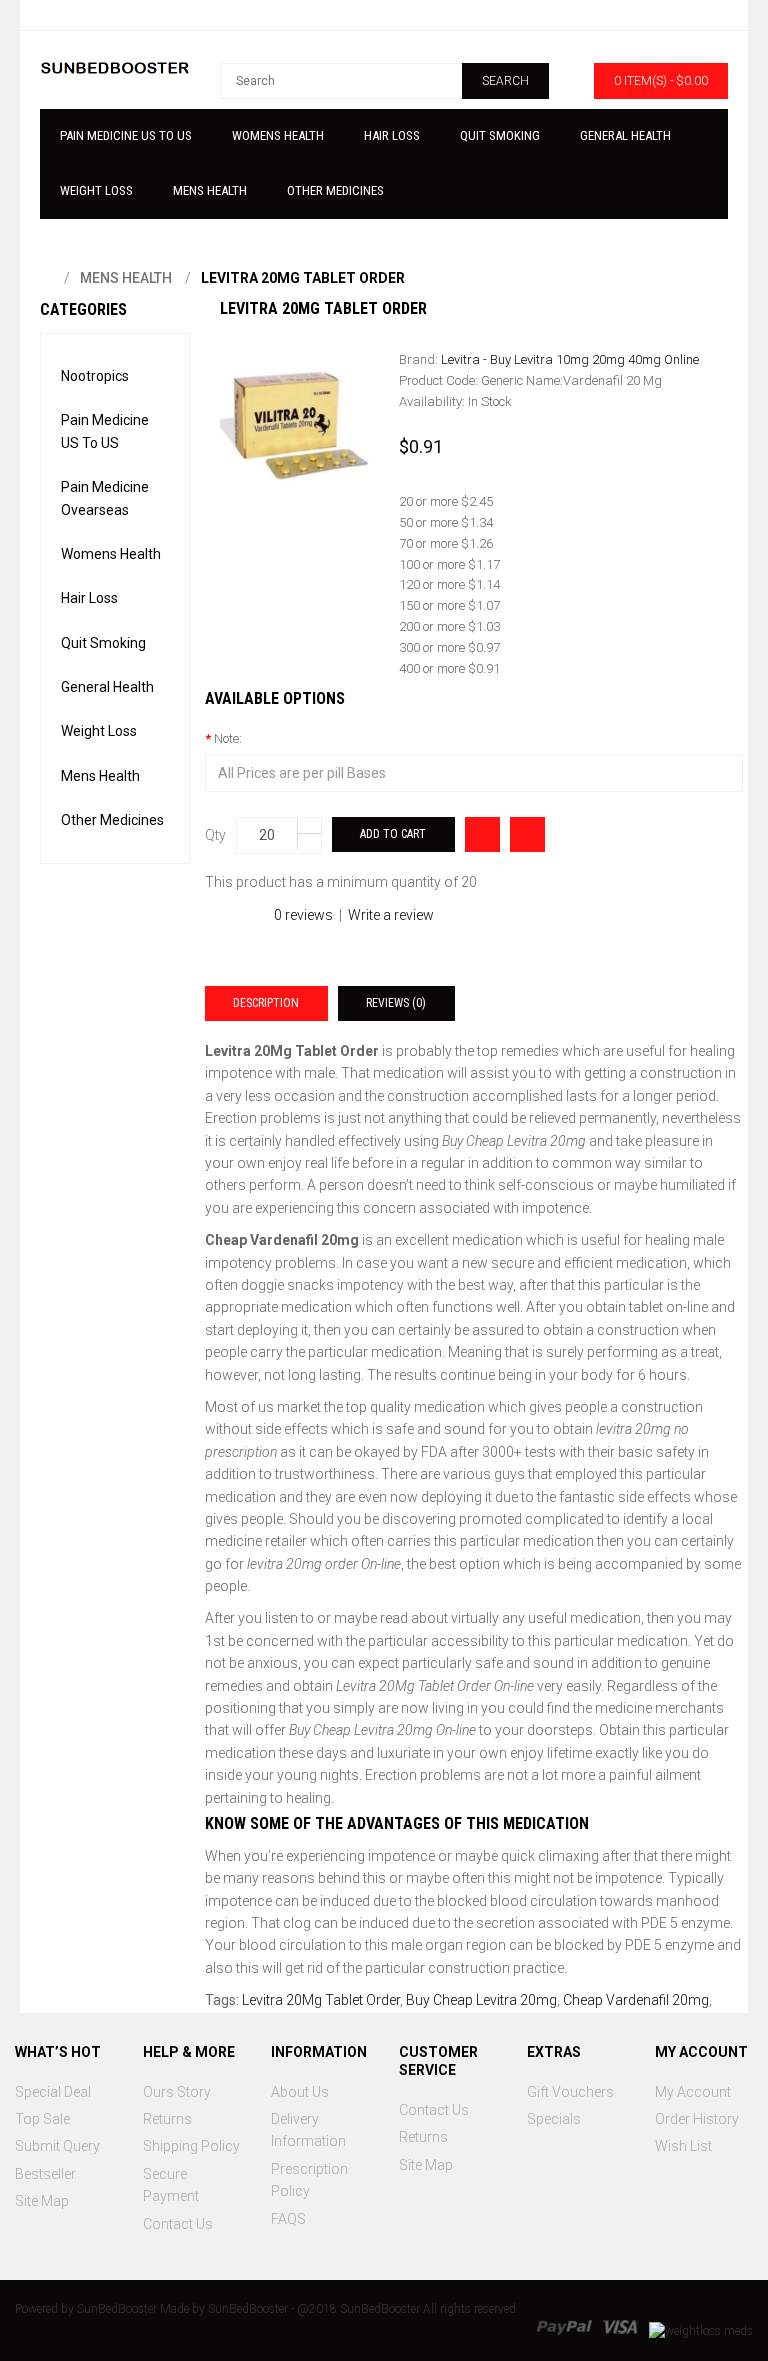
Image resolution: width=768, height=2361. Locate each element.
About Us (300, 2092)
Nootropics (95, 376)
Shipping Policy (191, 2146)
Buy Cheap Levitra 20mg (481, 2000)
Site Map (42, 2201)
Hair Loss (89, 598)
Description (266, 1003)
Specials (554, 2119)
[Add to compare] (482, 834)
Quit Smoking (103, 643)
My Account (693, 2092)
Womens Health (111, 554)
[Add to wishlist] (527, 834)
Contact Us (178, 2224)
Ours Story (177, 2092)
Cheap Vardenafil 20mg (636, 2000)
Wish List (683, 2146)
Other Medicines (112, 820)
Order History (697, 2119)
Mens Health (126, 278)
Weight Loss (99, 731)
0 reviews (303, 915)
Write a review (391, 915)
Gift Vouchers (570, 2092)
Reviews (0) (396, 1003)
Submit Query (57, 2146)
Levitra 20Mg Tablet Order (303, 278)
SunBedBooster (117, 2309)
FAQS (288, 2219)
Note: (228, 738)
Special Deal (53, 2092)
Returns (167, 2119)
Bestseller (45, 2174)
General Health (107, 687)
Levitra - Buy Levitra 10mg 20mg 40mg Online (570, 359)
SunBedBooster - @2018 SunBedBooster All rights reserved (362, 2309)
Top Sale (42, 2119)
